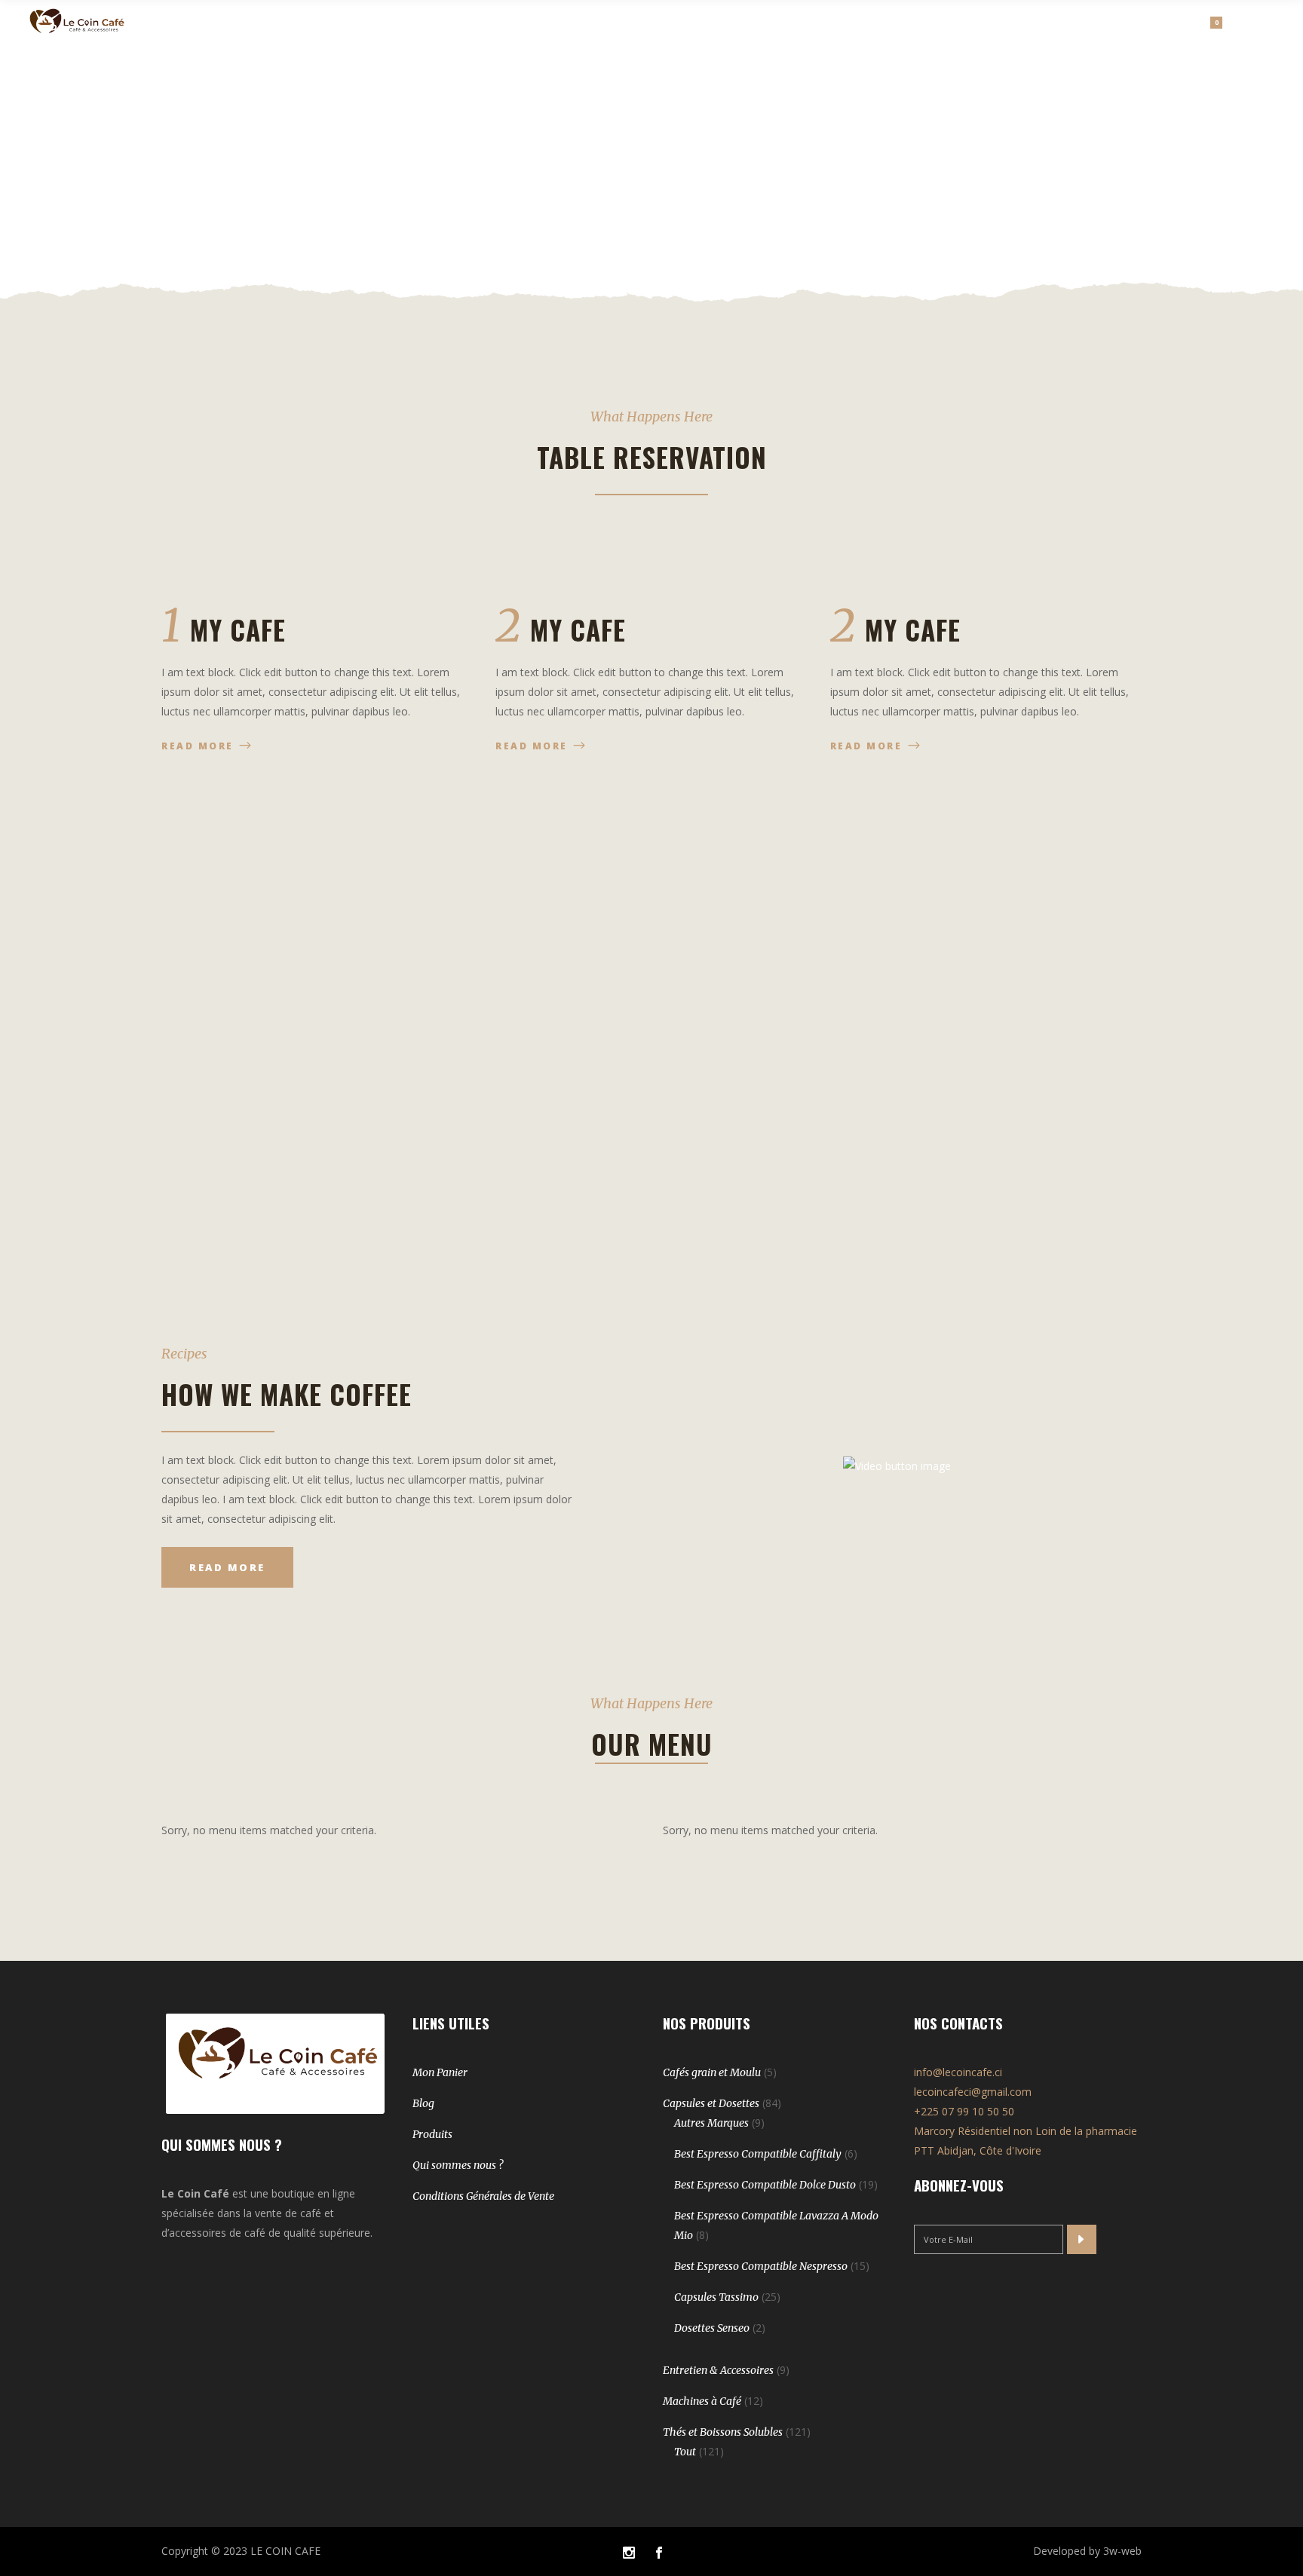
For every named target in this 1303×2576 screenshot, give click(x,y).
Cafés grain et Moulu (712, 2072)
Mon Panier (440, 2072)
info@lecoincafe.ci (958, 2072)
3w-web (1122, 2551)
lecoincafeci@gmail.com (973, 2092)
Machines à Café (702, 2401)
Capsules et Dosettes (711, 2103)
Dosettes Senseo (712, 2328)
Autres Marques (711, 2123)
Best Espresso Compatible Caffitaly (758, 2154)
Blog (423, 2103)
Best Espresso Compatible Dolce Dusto (765, 2185)
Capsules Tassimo (716, 2297)
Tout (685, 2452)
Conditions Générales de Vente (483, 2196)
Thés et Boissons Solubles (723, 2432)
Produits (432, 2134)
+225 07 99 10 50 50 (964, 2111)
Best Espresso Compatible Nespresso (761, 2266)
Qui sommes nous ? (458, 2165)
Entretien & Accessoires (718, 2370)
